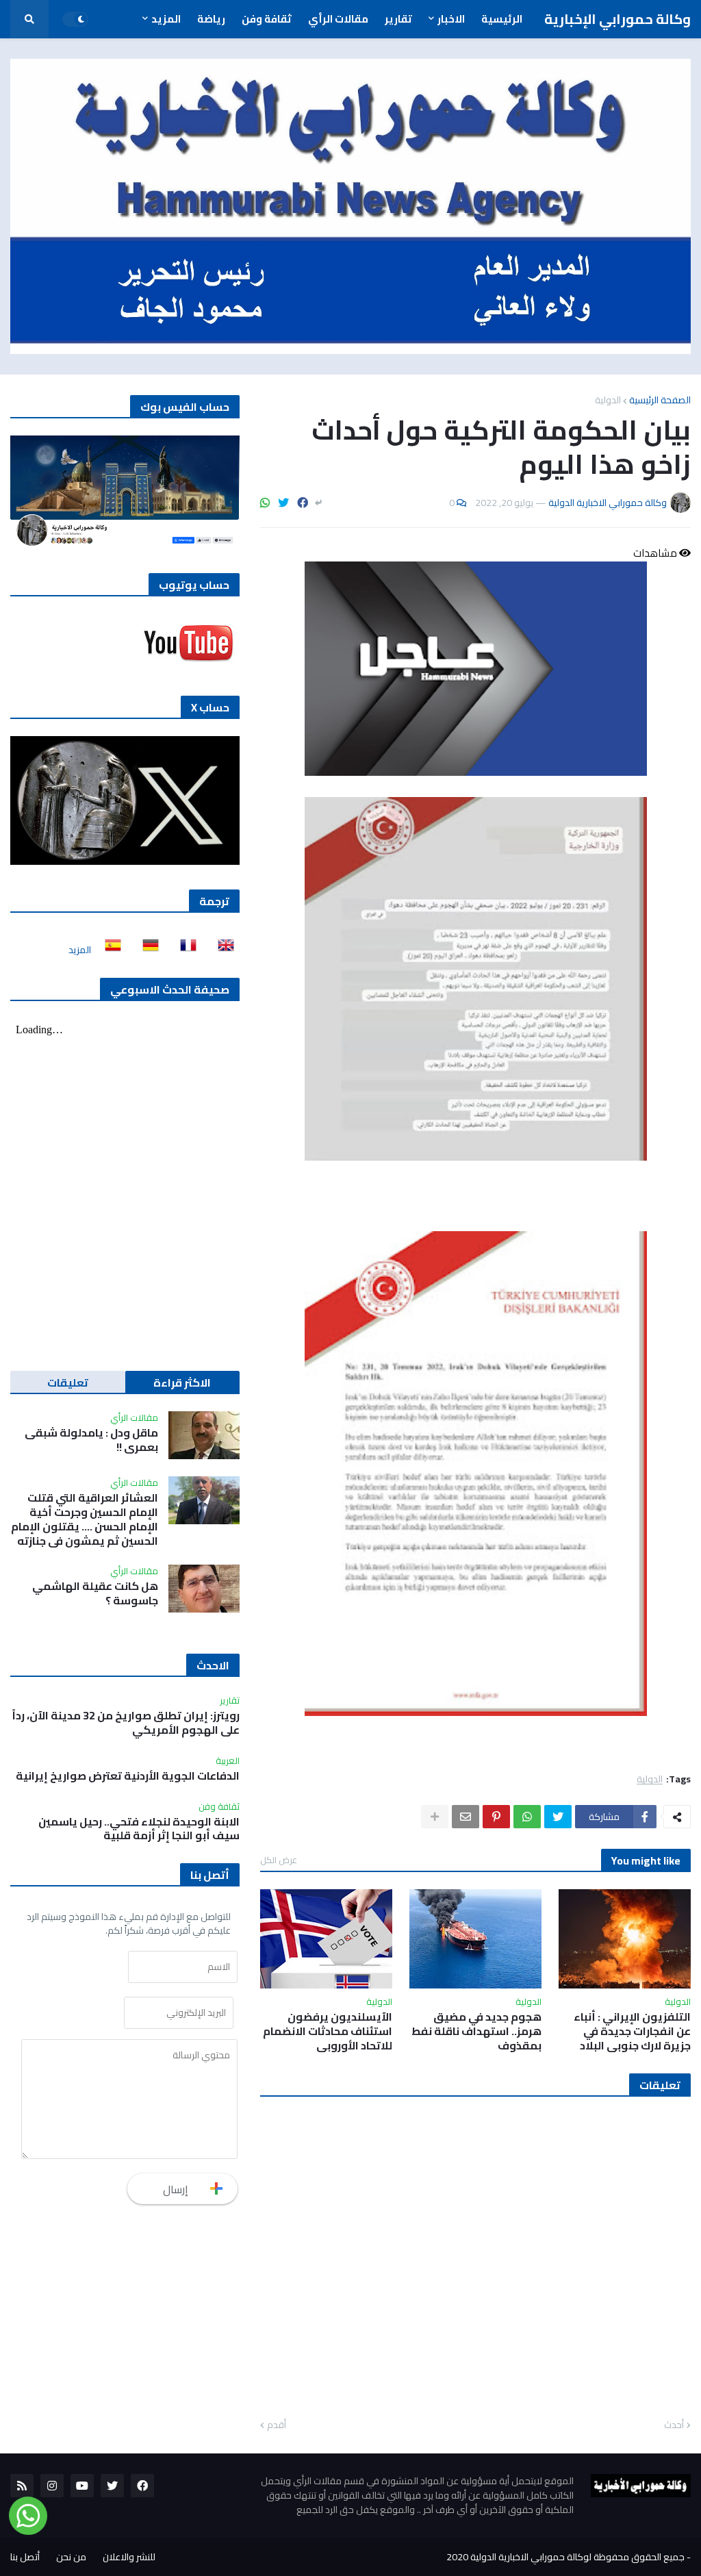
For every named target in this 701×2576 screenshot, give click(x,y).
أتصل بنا (25, 2557)
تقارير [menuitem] (398, 19)
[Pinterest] (496, 1817)
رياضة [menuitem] (211, 19)
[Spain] (109, 950)
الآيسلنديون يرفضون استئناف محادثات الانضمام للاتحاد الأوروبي (328, 2031)
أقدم (277, 2425)
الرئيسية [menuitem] (502, 19)
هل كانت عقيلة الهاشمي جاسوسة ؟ (95, 1593)
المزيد (80, 950)
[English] (222, 950)
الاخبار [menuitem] (451, 19)
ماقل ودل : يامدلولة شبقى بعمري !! (91, 1440)
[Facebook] (303, 503)
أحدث (674, 2425)
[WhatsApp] (265, 503)
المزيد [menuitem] (166, 19)
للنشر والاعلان (129, 2557)
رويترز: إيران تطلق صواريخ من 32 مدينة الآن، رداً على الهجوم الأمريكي (126, 1723)
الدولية (608, 400)
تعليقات (68, 1382)
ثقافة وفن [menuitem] (267, 19)
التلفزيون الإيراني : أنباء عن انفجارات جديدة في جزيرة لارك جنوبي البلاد (632, 2031)
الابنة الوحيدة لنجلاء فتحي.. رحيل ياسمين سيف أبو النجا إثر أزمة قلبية (139, 1829)
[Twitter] (283, 503)
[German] (146, 950)
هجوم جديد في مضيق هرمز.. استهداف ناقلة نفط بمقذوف (476, 2031)
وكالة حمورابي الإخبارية (617, 19)
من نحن (71, 2557)
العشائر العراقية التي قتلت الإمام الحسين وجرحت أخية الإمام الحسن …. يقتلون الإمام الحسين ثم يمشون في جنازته (85, 1519)
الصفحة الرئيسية (660, 400)
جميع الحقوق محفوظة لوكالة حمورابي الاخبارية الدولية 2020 (565, 2557)
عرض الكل (279, 1860)
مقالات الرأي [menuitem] (338, 19)
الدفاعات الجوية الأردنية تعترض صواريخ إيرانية (128, 1776)
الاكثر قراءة (182, 1382)
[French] (184, 950)
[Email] (466, 1817)
